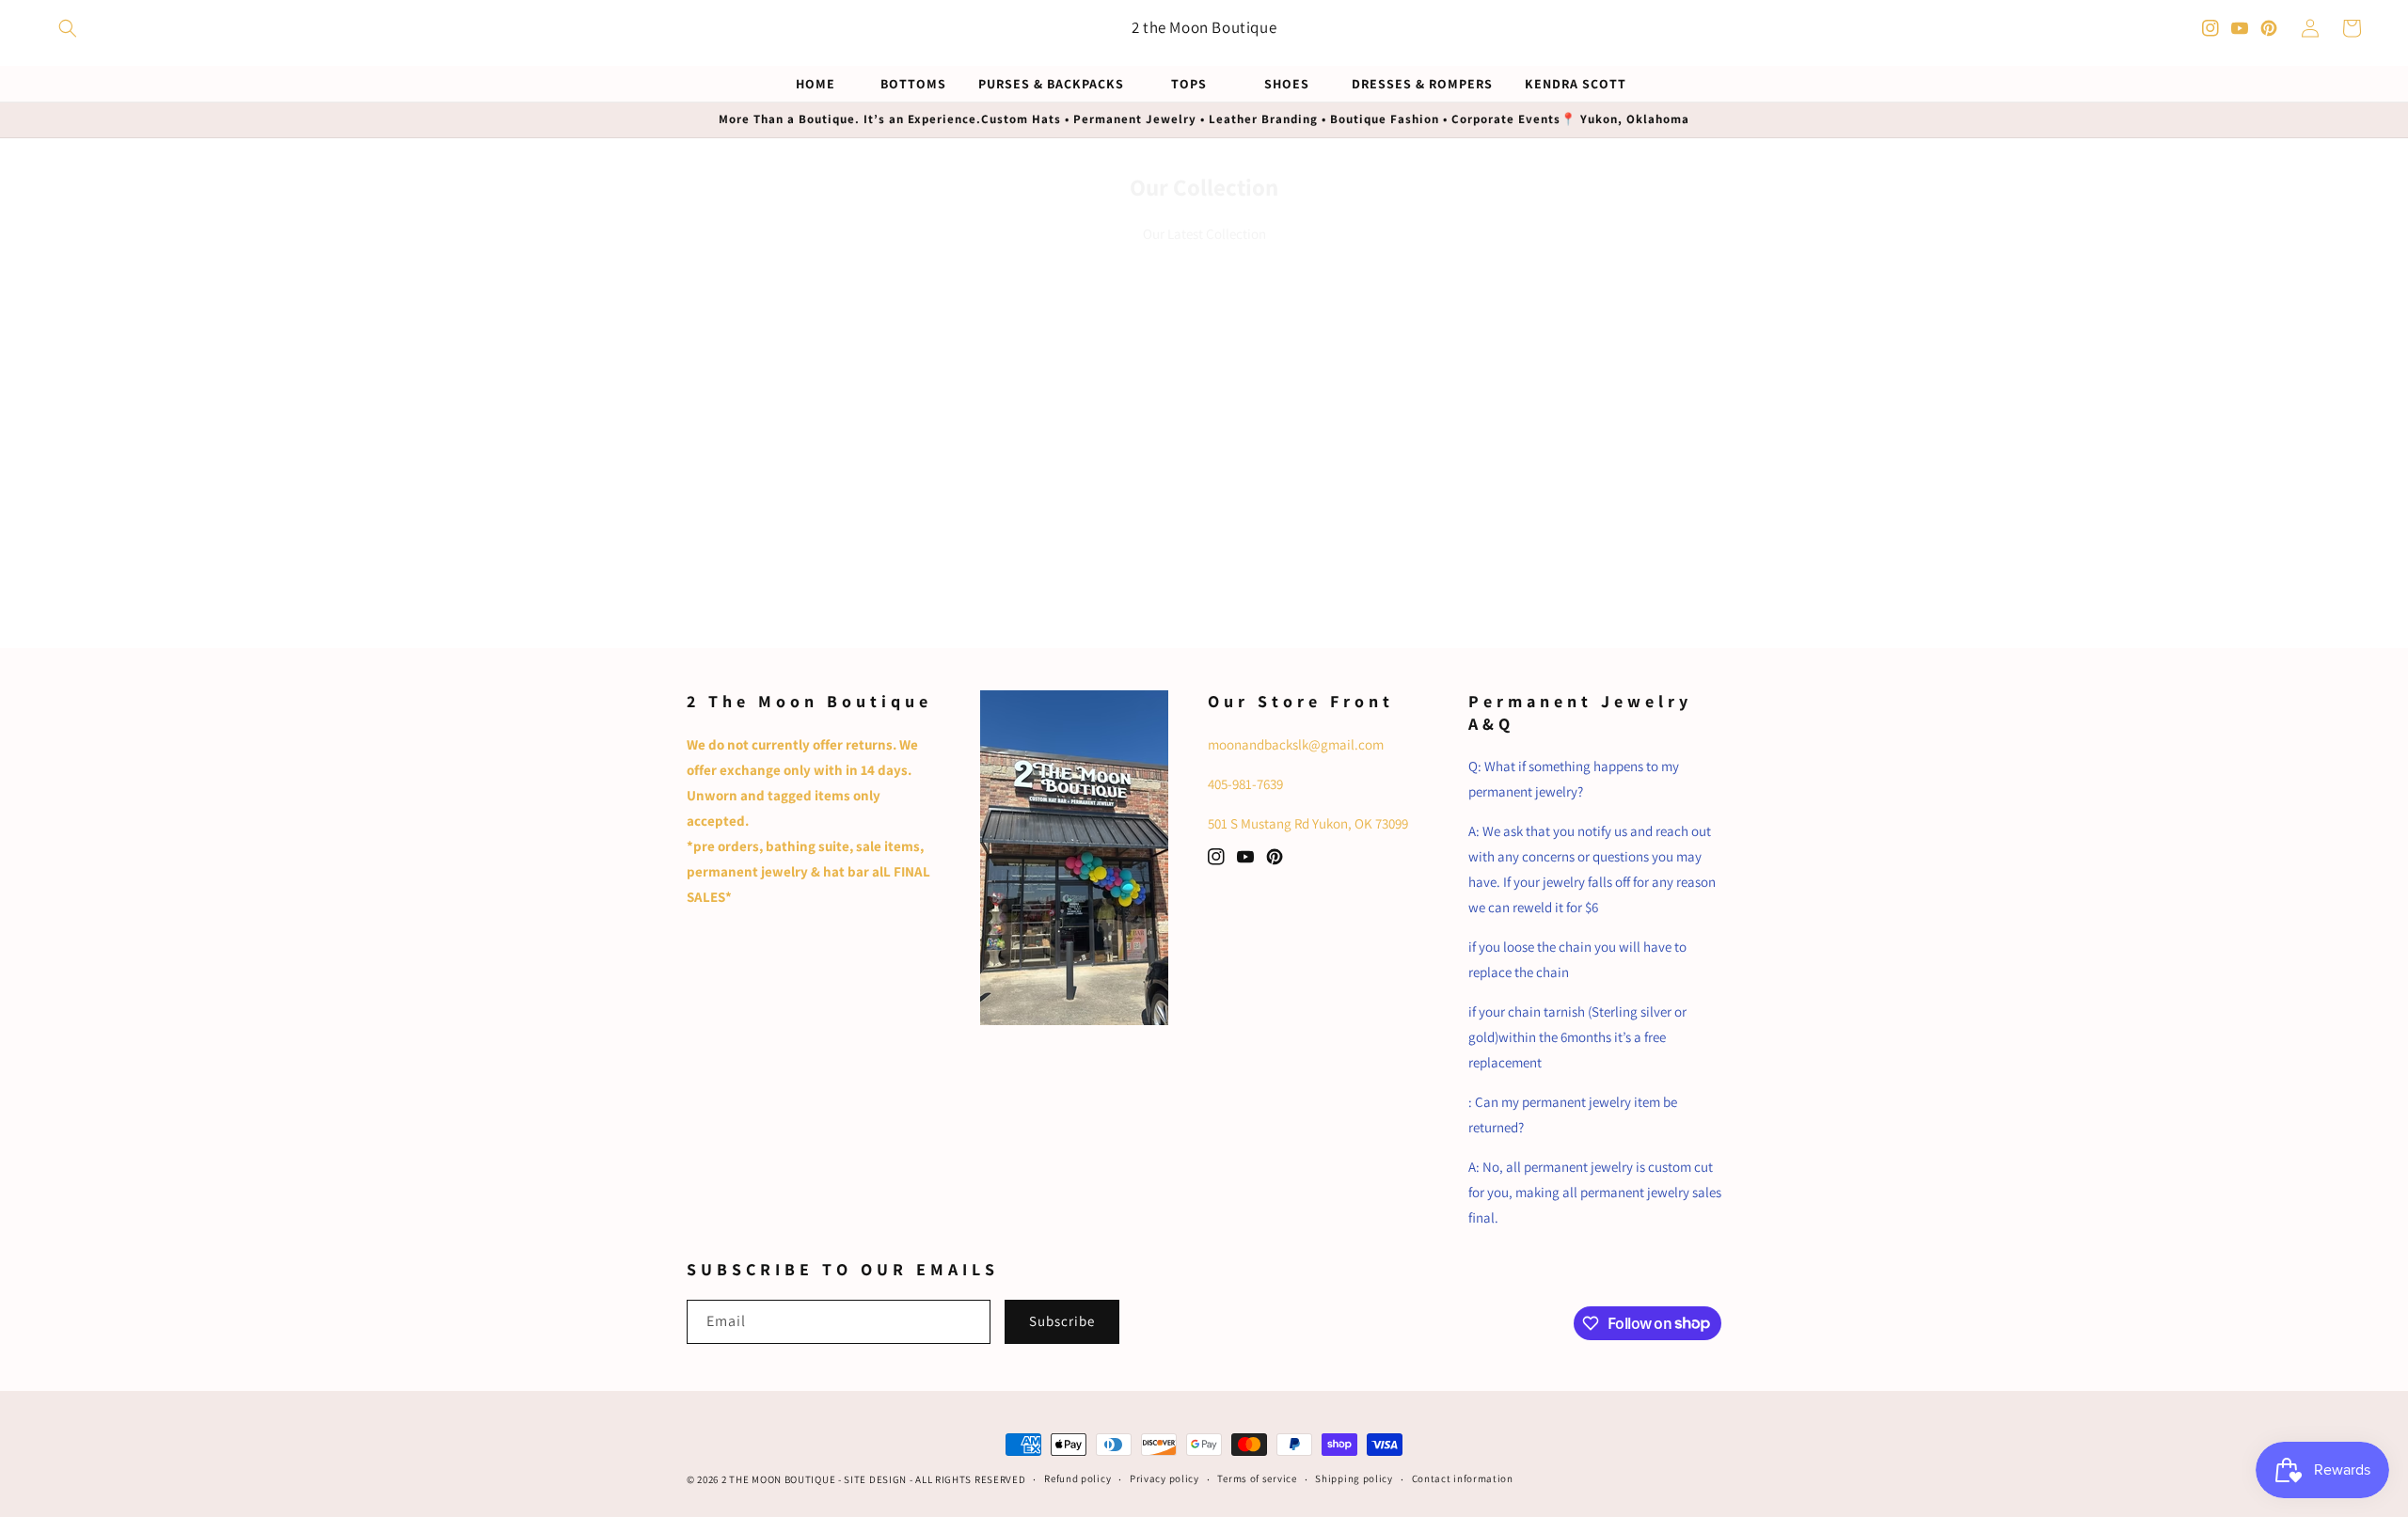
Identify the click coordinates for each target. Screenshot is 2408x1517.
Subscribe (1062, 1321)
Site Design (875, 1479)
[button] (68, 28)
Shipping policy (1354, 1478)
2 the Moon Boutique (778, 1479)
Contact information (1463, 1478)
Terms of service (1257, 1478)
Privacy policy (1164, 1478)
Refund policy (1077, 1478)
